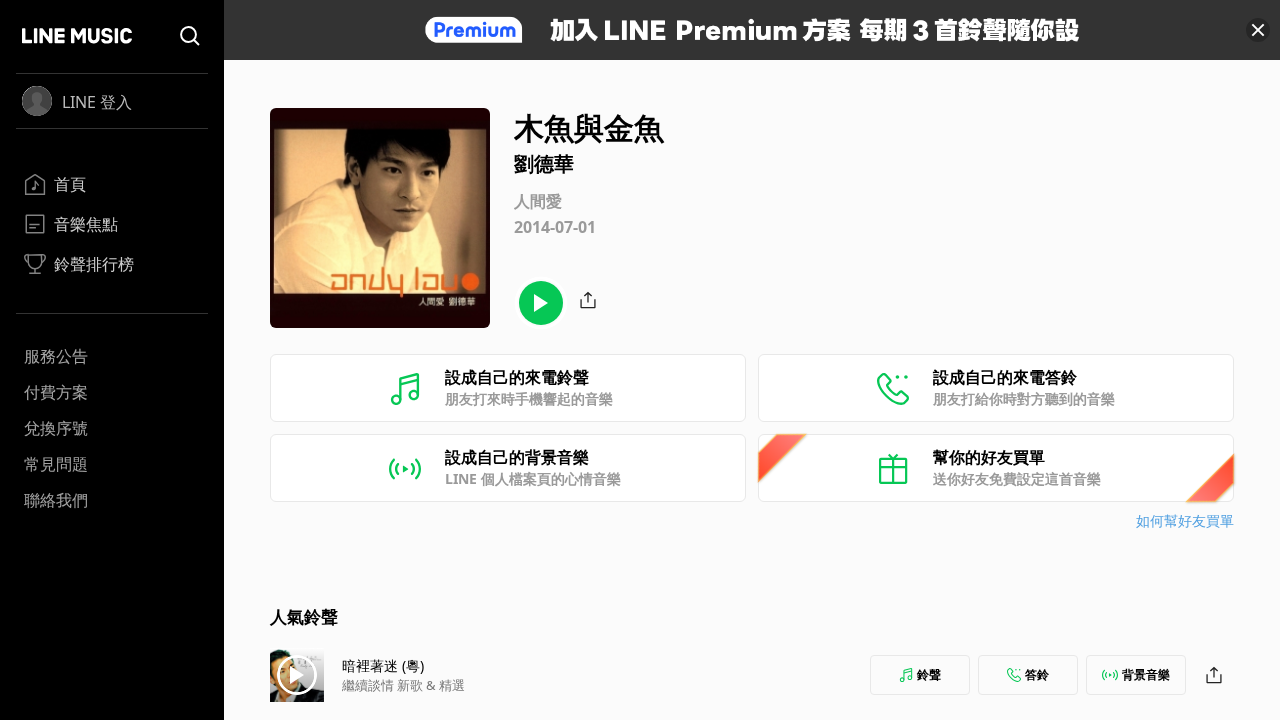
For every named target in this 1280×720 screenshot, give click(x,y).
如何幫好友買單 (1185, 520)
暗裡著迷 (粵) (383, 665)
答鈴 (1037, 674)
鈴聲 (929, 674)
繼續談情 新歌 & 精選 (403, 685)
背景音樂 (1146, 674)
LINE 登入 (97, 102)
